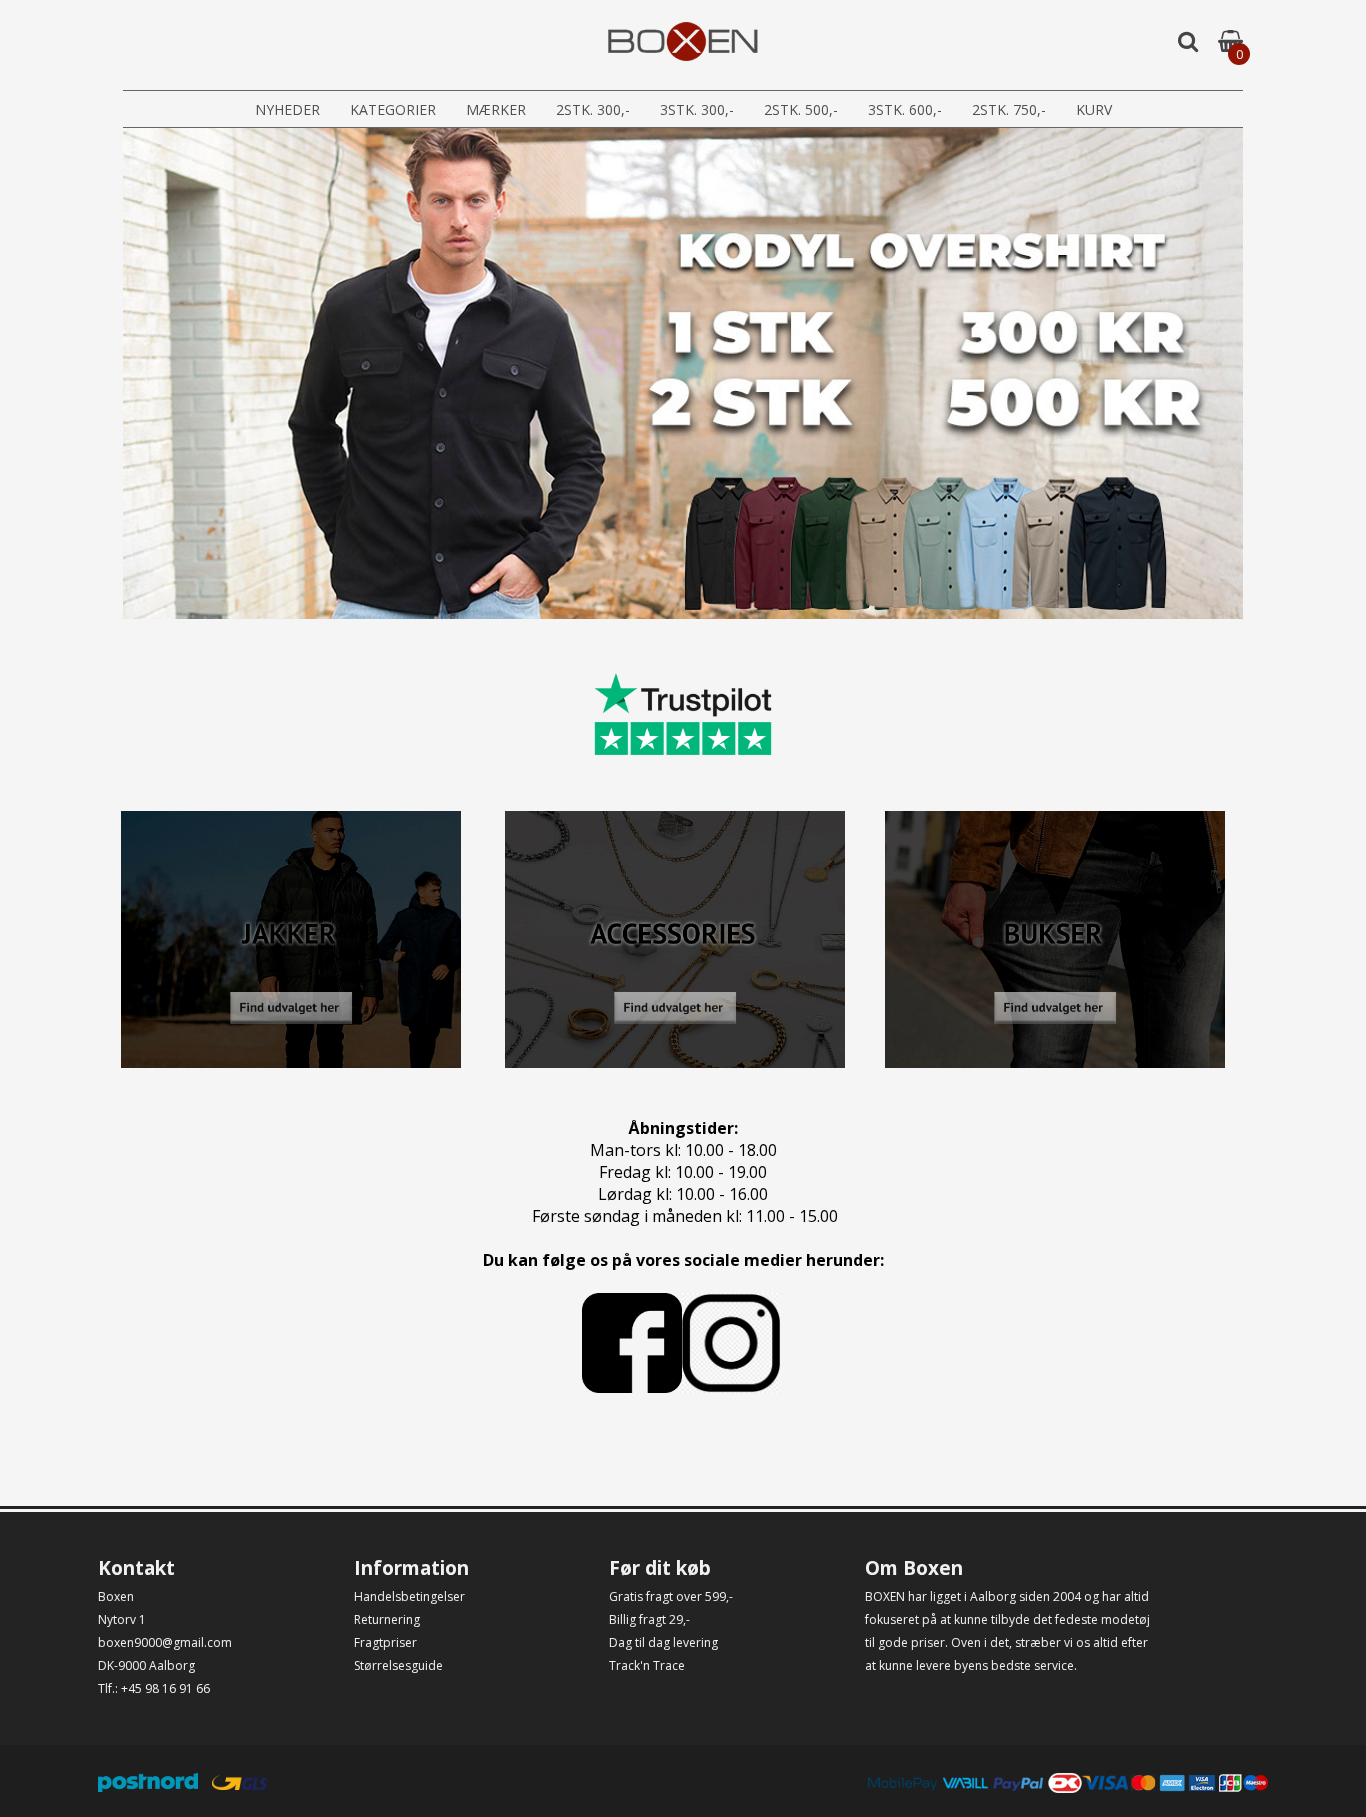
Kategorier (393, 109)
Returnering (387, 1619)
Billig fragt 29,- (649, 1619)
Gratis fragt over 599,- (671, 1596)
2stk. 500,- (801, 109)
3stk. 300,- (697, 109)
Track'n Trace (647, 1665)
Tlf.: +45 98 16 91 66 (154, 1688)
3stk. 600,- (905, 109)
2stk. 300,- (593, 109)
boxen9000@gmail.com (165, 1642)
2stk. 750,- (1009, 109)
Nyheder (287, 109)
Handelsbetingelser (409, 1596)
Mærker (496, 109)
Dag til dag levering (663, 1642)
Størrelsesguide (398, 1665)
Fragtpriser (385, 1642)
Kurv (1094, 109)
